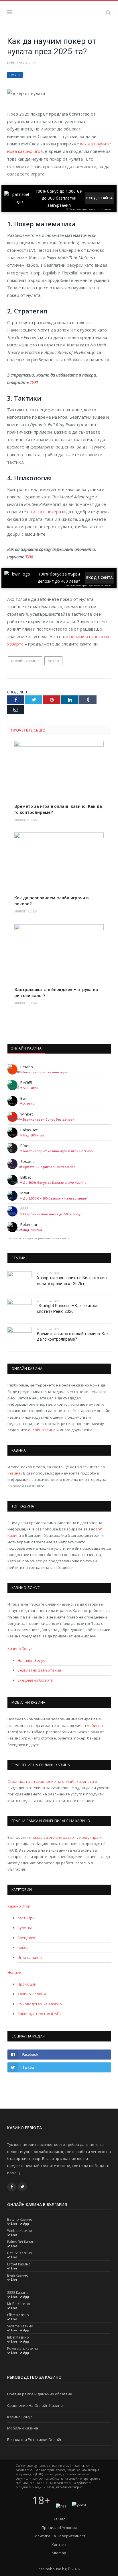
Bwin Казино (18, 2275)
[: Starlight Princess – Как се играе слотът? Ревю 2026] (20, 1310)
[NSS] (61, 2506)
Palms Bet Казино (22, 2242)
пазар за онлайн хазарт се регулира (65, 1837)
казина (14, 1473)
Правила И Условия (59, 2528)
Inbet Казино (18, 2337)
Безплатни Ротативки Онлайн (35, 2440)
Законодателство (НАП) (39, 2014)
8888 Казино (18, 2293)
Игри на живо (30, 1957)
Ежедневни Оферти (35, 1680)
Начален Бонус (31, 1660)
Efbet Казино (18, 2315)
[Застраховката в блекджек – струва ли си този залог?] (59, 953)
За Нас (59, 2519)
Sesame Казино (20, 2326)
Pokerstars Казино (23, 2349)
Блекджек (26, 1938)
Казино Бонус (20, 1649)
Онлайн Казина (26, 1048)
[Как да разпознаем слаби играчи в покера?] (59, 862)
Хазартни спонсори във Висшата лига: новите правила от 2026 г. (73, 1281)
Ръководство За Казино (40, 2004)
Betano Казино (20, 2220)
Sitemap (59, 2553)
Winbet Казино (20, 2231)
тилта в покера (45, 512)
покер (15, 75)
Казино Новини (32, 1994)
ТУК (33, 382)
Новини (14, 1972)
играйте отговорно (69, 2487)
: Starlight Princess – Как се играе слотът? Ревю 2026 (68, 1309)
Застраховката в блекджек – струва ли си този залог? (56, 993)
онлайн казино (25, 661)
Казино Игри (19, 1906)
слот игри (26, 1918)
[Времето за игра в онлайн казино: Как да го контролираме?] (59, 770)
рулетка (25, 1928)
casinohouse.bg (53, 2569)
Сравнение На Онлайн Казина (35, 2405)
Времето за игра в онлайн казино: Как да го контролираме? (58, 809)
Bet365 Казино (20, 2253)
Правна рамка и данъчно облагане (40, 2394)
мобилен (95, 1725)
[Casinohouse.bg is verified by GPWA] (79, 2504)
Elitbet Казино (19, 2264)
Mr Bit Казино (19, 2304)
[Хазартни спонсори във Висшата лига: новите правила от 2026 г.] (20, 1282)
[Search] (108, 12)
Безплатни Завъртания (39, 1670)
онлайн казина (42, 1430)
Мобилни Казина (23, 2428)
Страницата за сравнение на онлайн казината (51, 1781)
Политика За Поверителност (59, 2536)
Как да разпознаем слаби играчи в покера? (51, 901)
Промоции (27, 1984)
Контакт (59, 2544)
